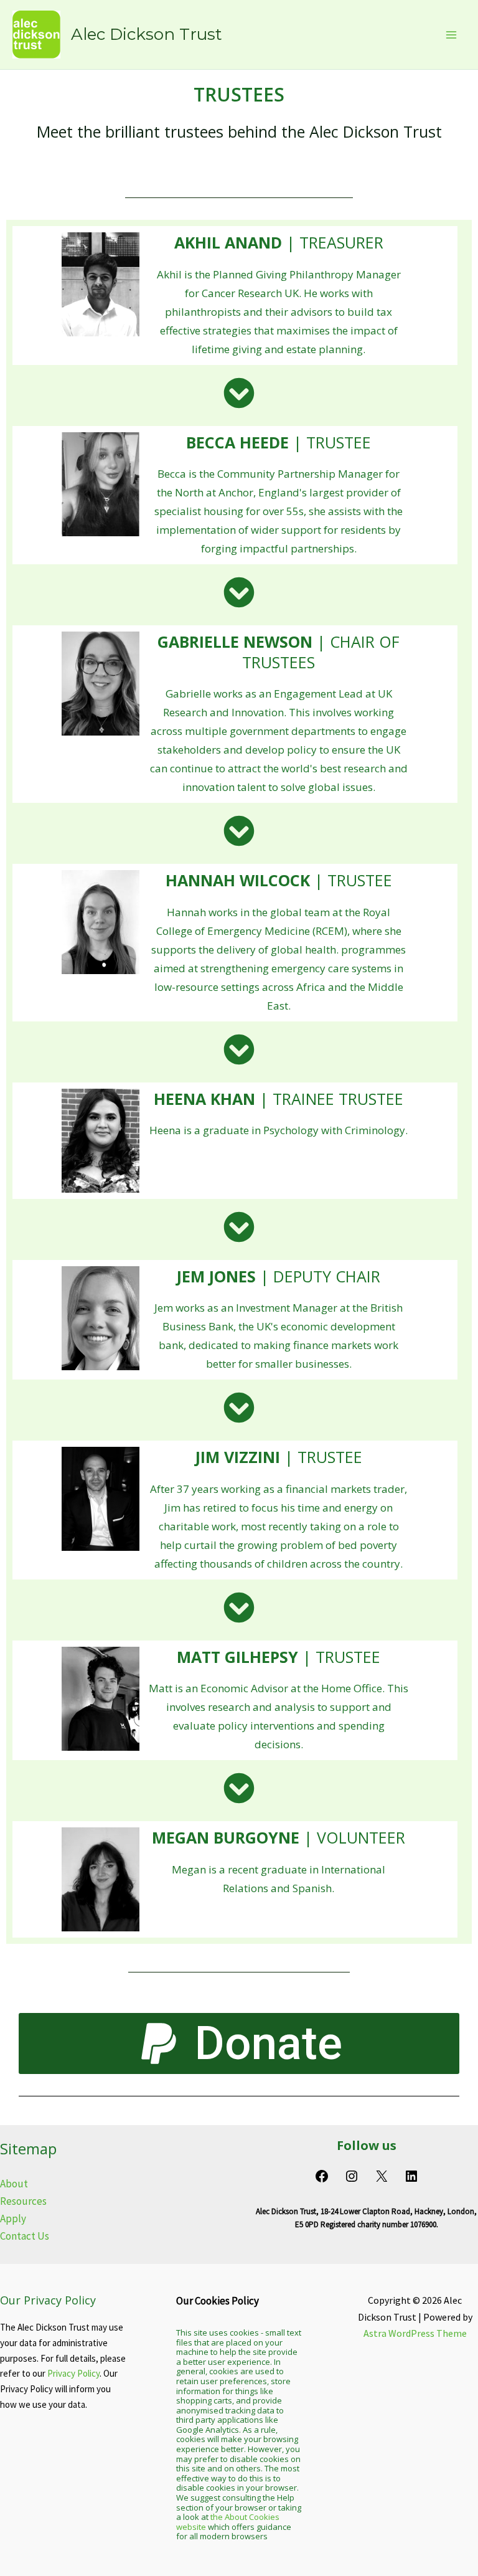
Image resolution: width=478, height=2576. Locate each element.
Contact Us (25, 2236)
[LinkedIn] (411, 2179)
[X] (382, 2179)
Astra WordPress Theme (415, 2333)
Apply (13, 2218)
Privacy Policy (73, 2373)
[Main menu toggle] (452, 35)
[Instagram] (352, 2179)
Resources (23, 2201)
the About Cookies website (228, 2522)
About (14, 2184)
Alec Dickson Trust (147, 34)
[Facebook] (322, 2179)
